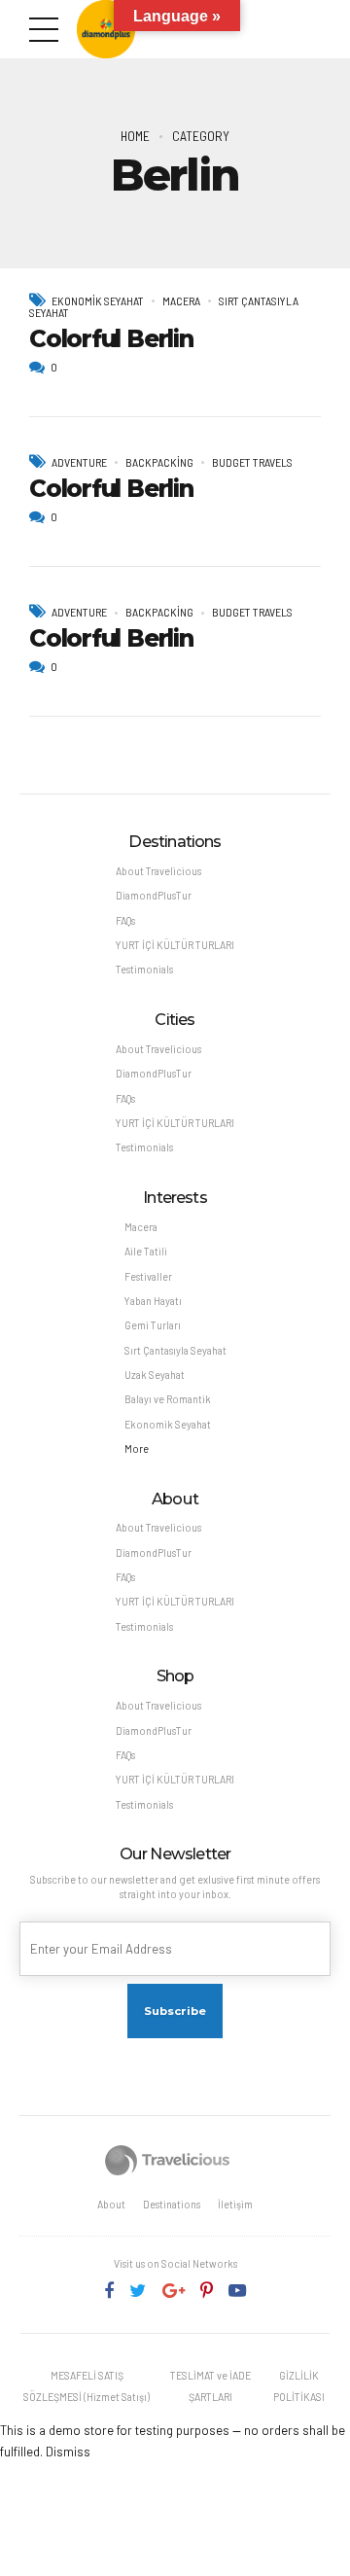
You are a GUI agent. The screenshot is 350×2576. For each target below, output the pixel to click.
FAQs (125, 920)
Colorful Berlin (111, 338)
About (111, 2204)
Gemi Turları (153, 1325)
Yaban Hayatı (153, 1301)
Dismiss (68, 2452)
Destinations (172, 2204)
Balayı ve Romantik (168, 1399)
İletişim (235, 2204)
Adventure (79, 462)
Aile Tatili (146, 1251)
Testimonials (144, 969)
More (137, 1448)
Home (135, 136)
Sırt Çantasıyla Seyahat (175, 1350)
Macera (181, 300)
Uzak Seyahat (155, 1375)
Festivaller (148, 1276)
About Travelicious (158, 871)
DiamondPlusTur (154, 895)
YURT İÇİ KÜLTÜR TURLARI (175, 945)
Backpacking (159, 462)
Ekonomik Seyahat (98, 300)
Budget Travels (252, 462)
